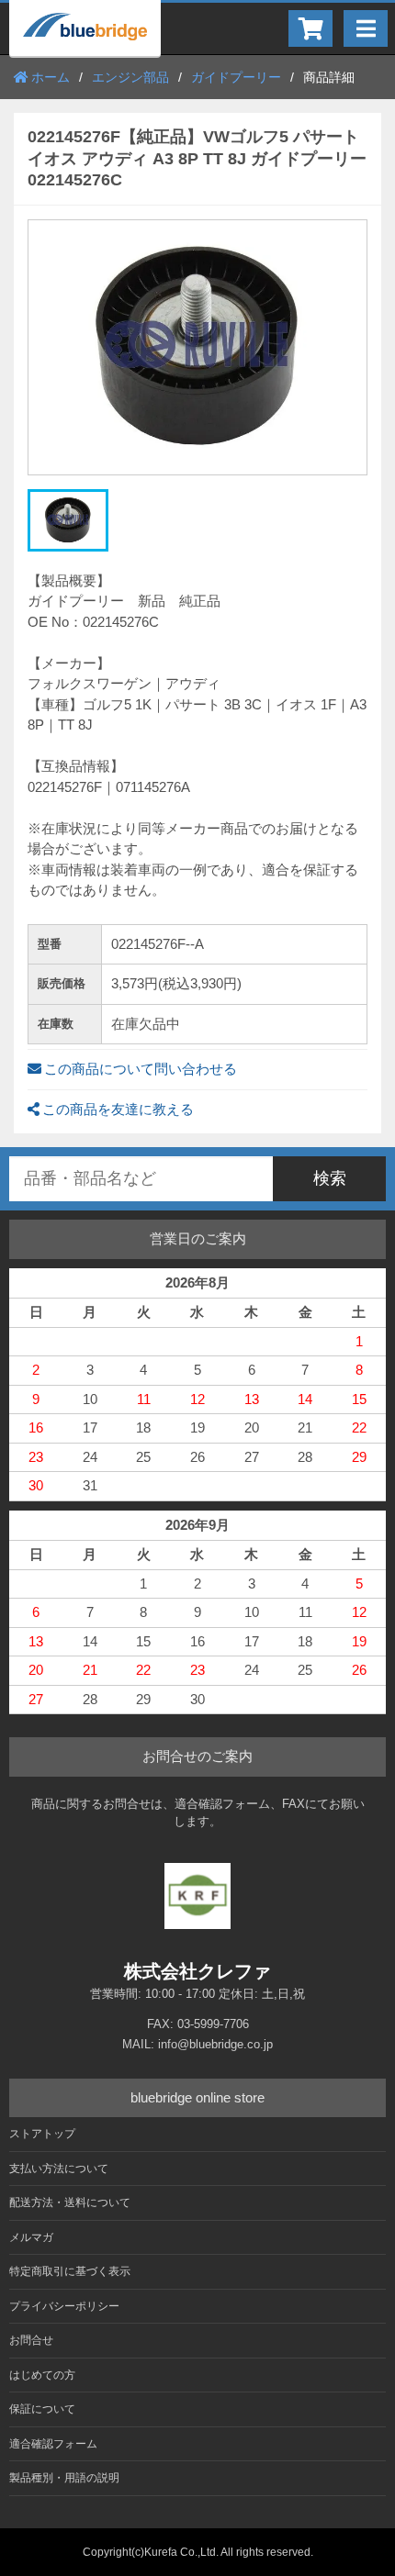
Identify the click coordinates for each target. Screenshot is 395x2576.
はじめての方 (42, 2375)
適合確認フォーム (53, 2444)
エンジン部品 (130, 77)
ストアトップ (42, 2134)
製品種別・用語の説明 (64, 2478)
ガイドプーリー (236, 77)
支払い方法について (59, 2169)
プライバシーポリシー (64, 2306)
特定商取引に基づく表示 (70, 2271)
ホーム (51, 77)
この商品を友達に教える (118, 1109)
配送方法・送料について (70, 2202)
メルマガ (31, 2237)
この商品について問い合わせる (141, 1069)
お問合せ (31, 2340)
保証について (42, 2409)
